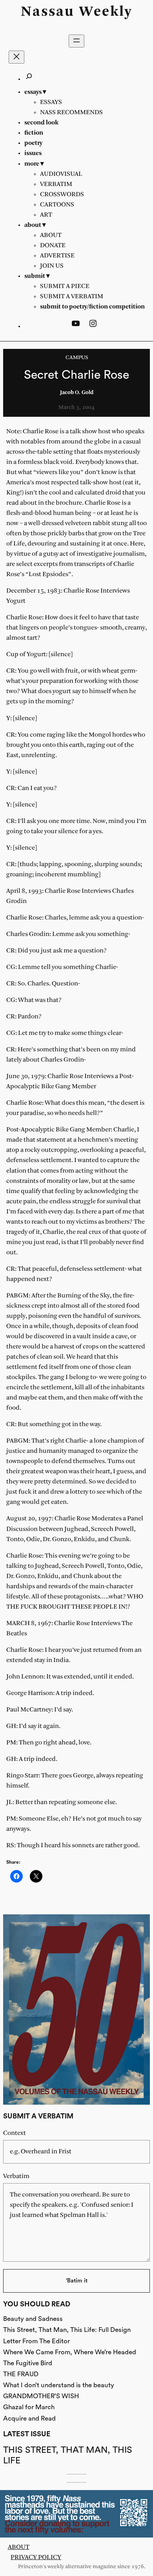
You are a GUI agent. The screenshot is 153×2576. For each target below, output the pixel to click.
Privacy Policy (36, 2557)
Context (15, 2133)
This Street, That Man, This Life (68, 2455)
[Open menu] (76, 41)
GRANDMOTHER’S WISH (41, 2396)
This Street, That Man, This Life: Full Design (67, 2330)
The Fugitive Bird (28, 2363)
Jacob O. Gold (77, 393)
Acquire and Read (29, 2418)
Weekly (106, 12)
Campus (77, 358)
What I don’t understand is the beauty (59, 2385)
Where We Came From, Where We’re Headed (70, 2352)
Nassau (48, 12)
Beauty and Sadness (33, 2319)
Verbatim (16, 2176)
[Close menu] (16, 57)
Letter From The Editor (36, 2341)
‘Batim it (77, 2281)
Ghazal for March (29, 2407)
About (19, 2547)
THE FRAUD (21, 2374)
